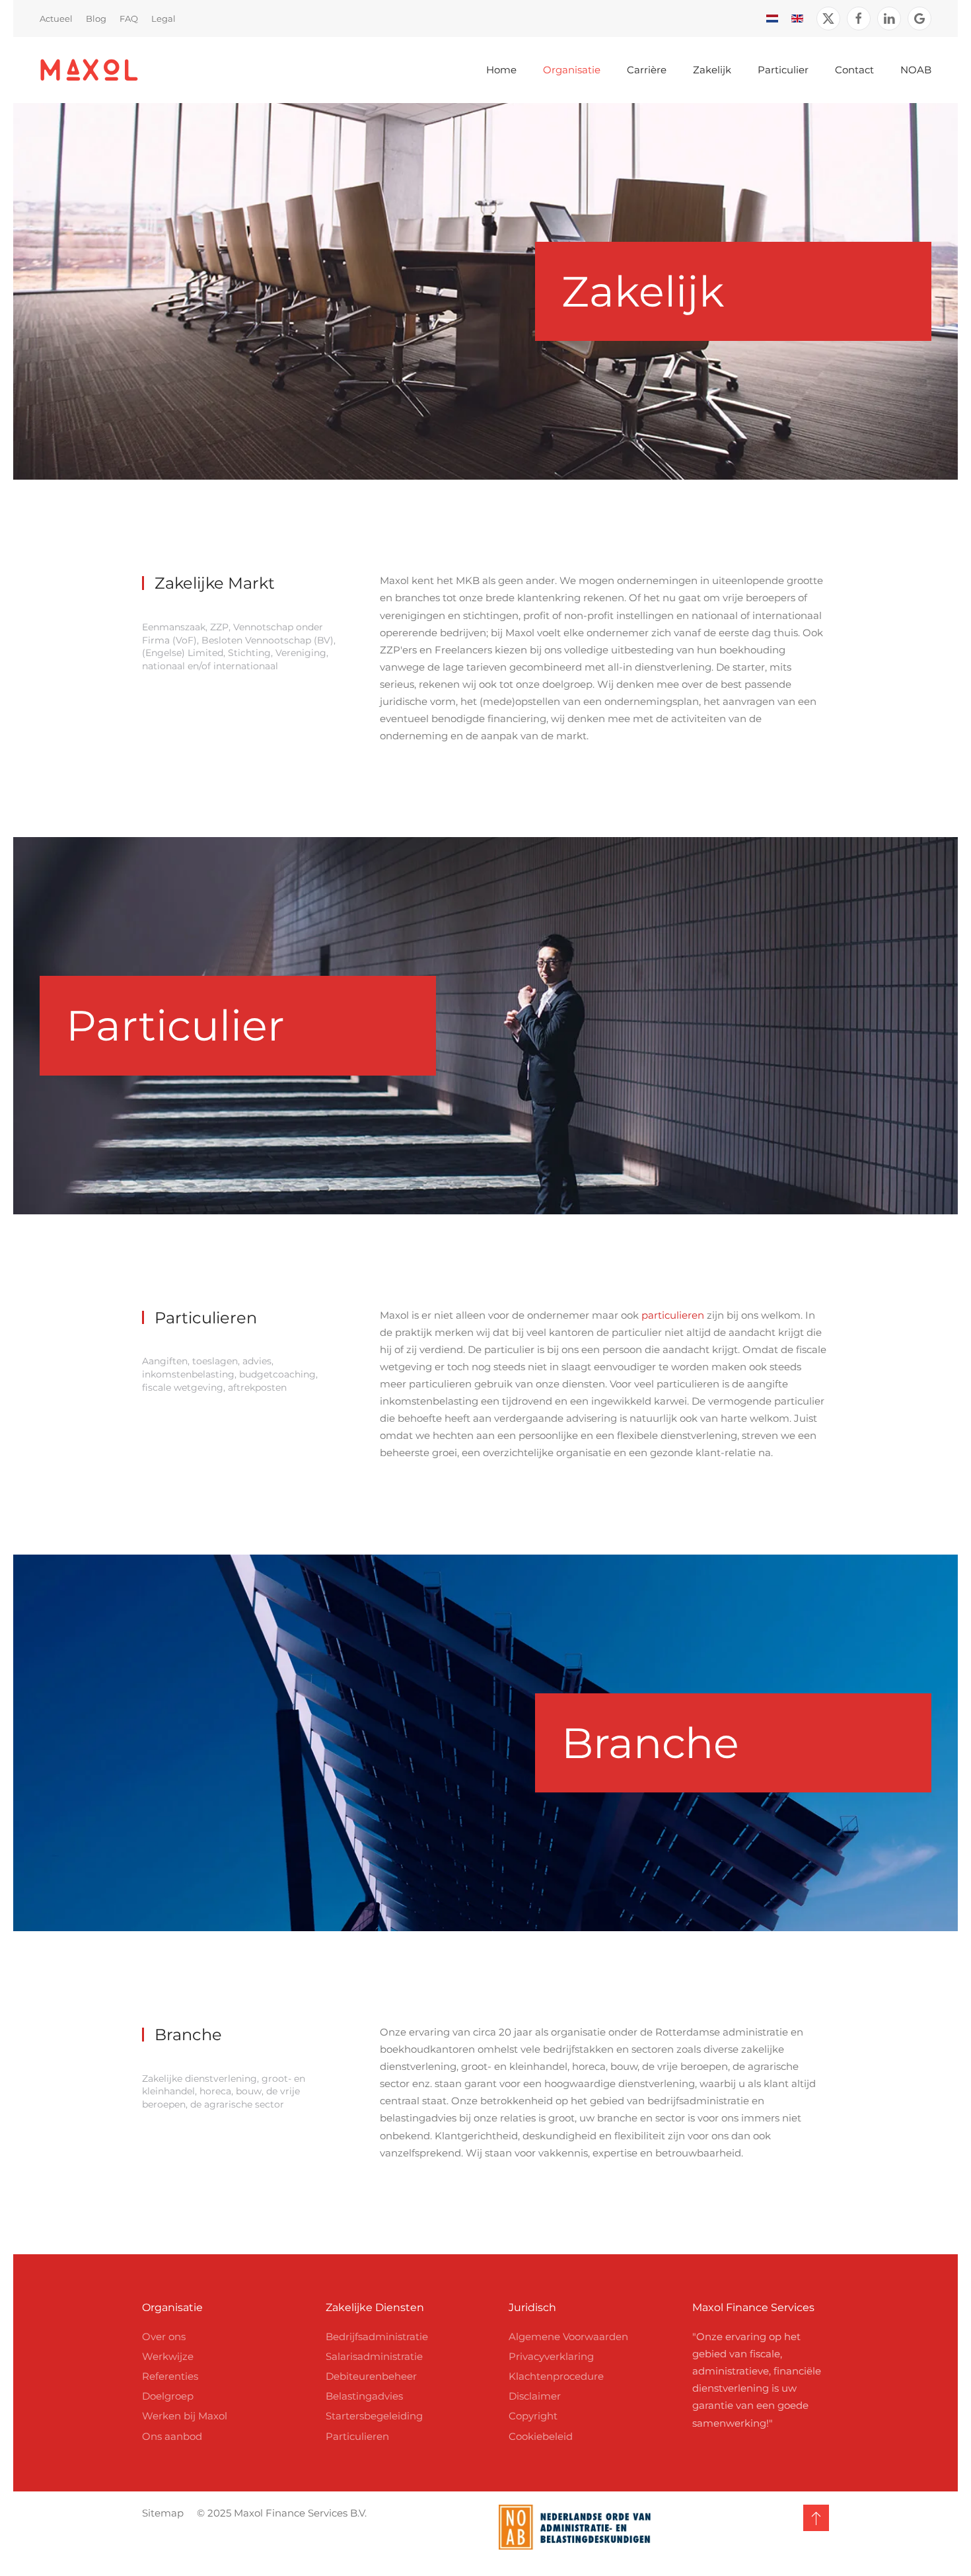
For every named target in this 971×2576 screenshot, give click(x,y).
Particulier (783, 70)
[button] (816, 2518)
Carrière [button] (647, 70)
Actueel (56, 18)
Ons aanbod (172, 2436)
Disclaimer (535, 2396)
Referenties (170, 2376)
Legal (163, 18)
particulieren (673, 1315)
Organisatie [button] (572, 70)
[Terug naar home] (89, 70)
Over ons (164, 2337)
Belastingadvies (364, 2396)
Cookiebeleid (541, 2436)
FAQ (129, 18)
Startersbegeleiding (374, 2416)
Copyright (533, 2416)
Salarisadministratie (374, 2356)
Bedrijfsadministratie (377, 2337)
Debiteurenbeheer (371, 2376)
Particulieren (357, 2436)
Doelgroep (168, 2396)
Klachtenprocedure (556, 2376)
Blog (96, 18)
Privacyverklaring (551, 2356)
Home (501, 70)
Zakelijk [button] (712, 70)
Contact (854, 70)
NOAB (916, 70)
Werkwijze (168, 2356)
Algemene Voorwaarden (568, 2337)
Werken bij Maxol (185, 2416)
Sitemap (163, 2513)
